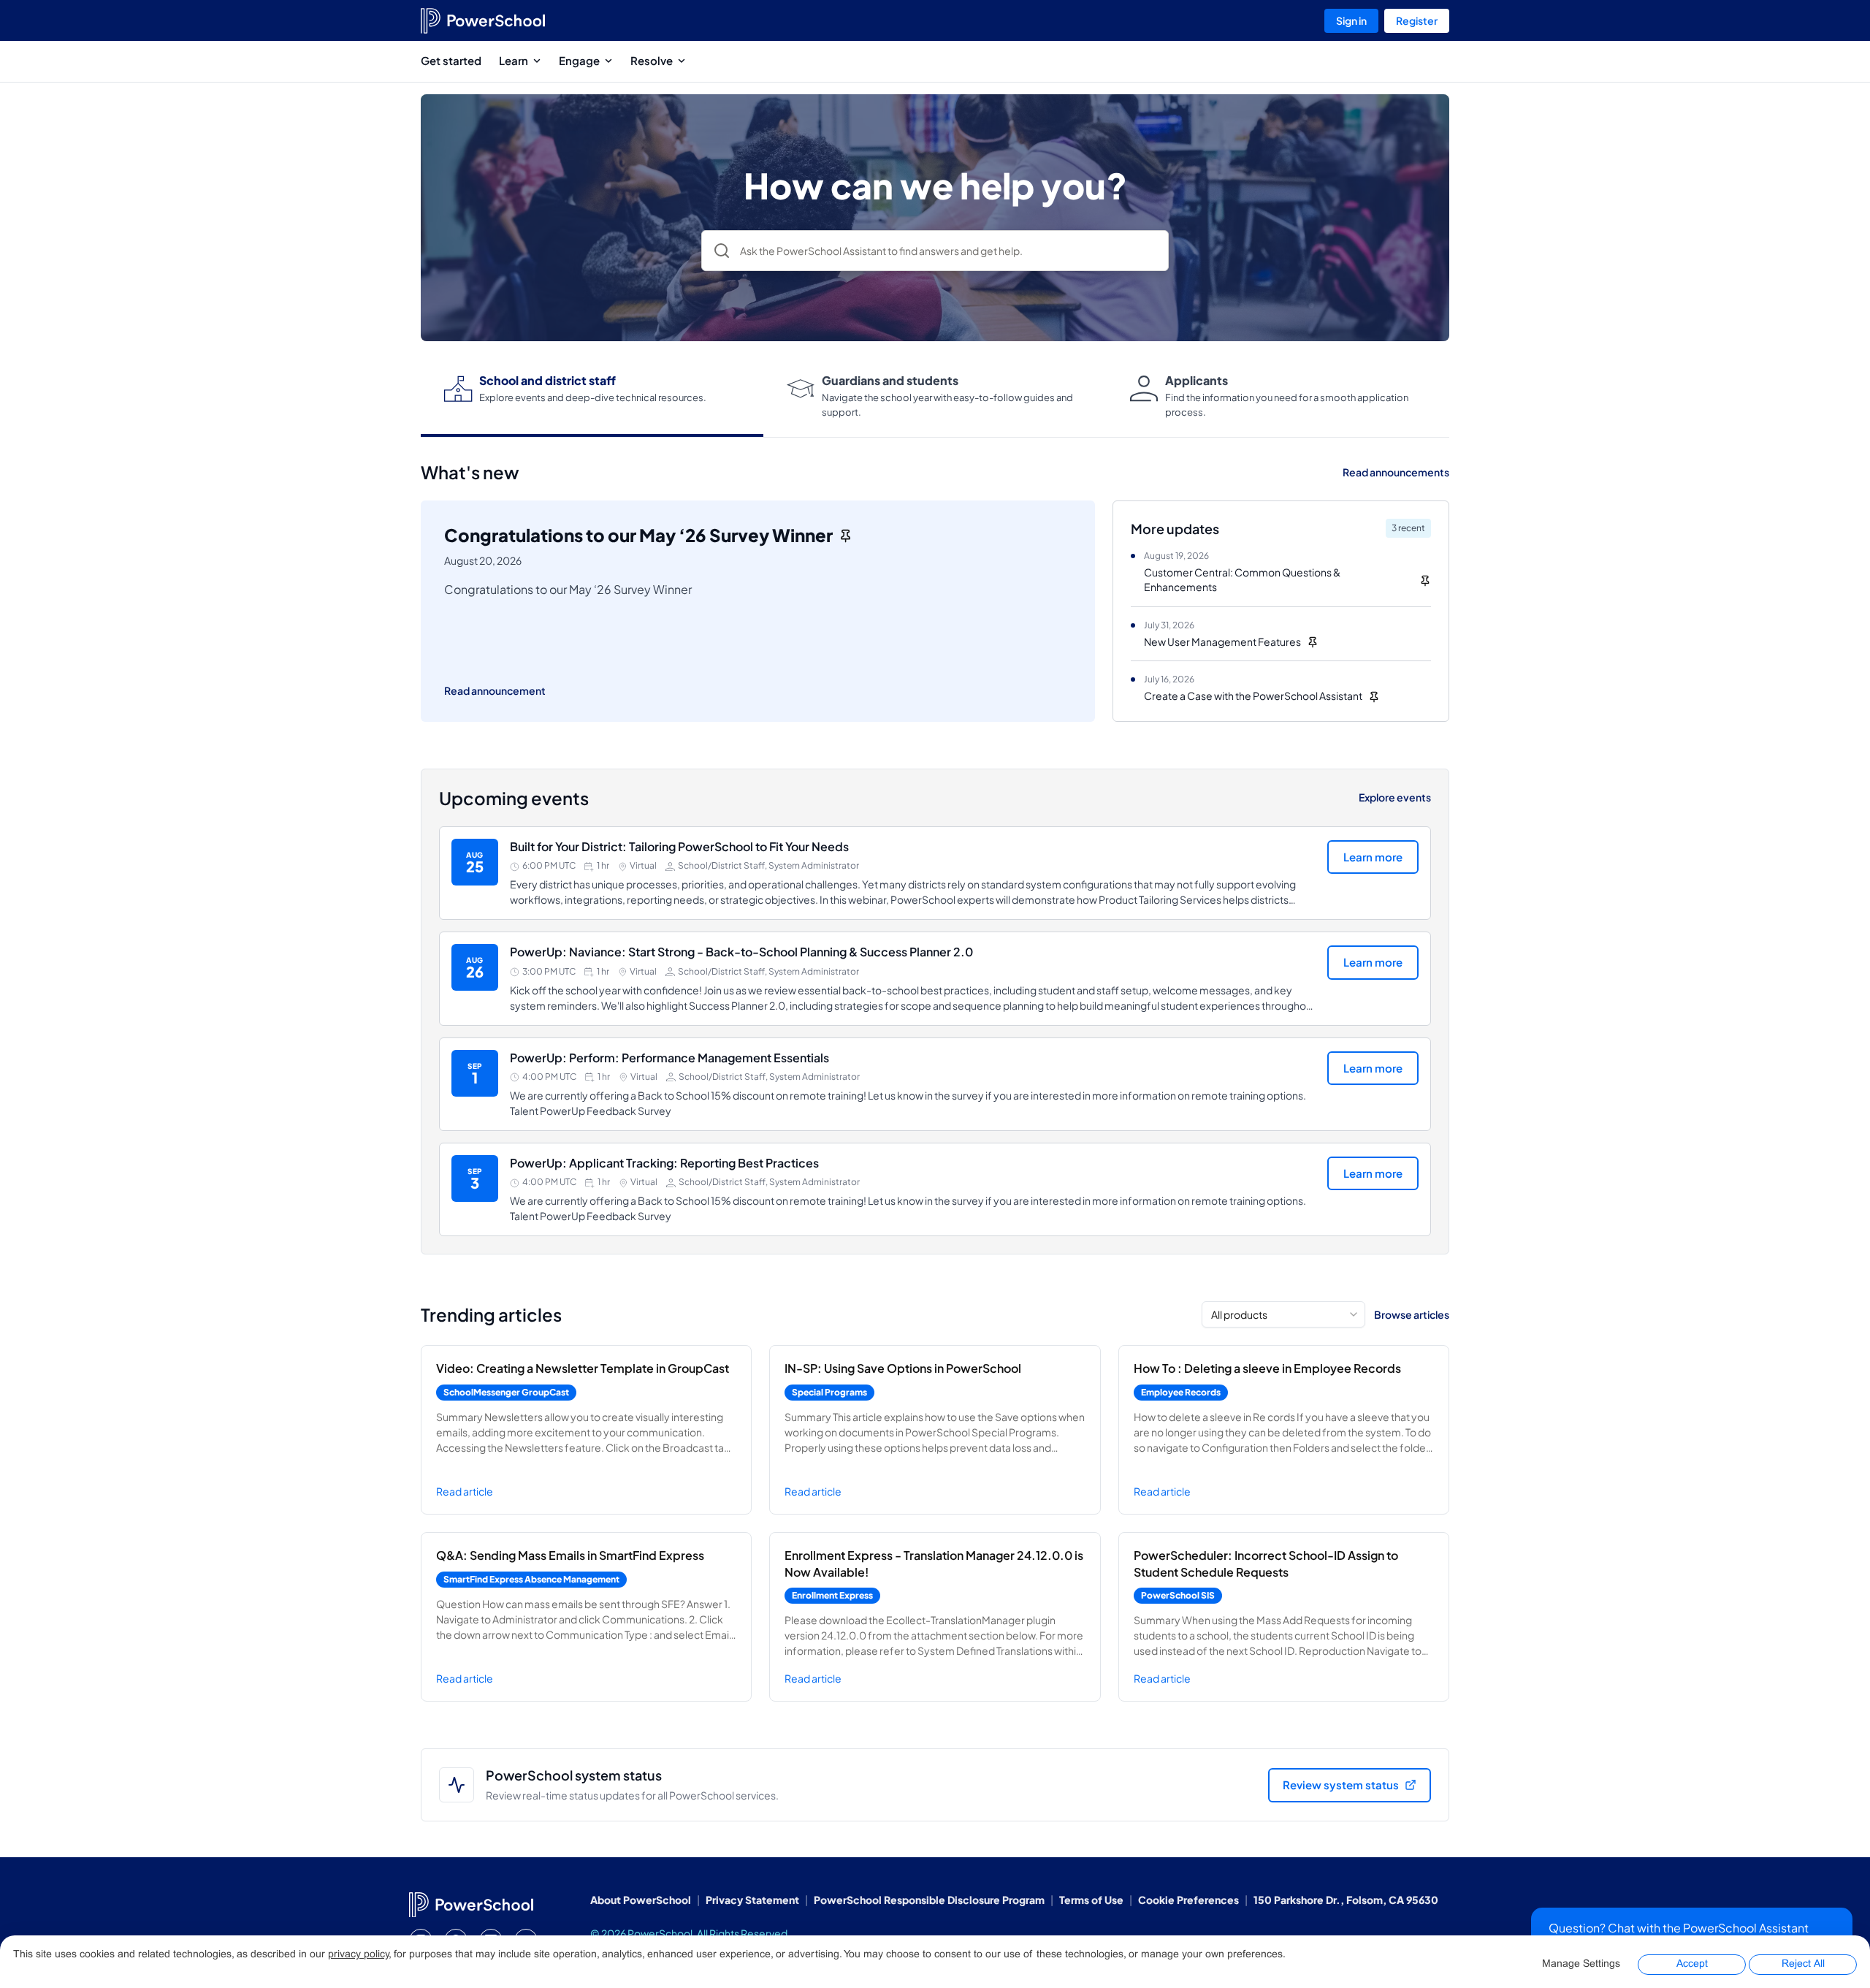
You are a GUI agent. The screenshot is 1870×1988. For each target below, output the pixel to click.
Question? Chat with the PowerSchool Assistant (1679, 1928)
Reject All (1803, 1964)
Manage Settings (1581, 1964)
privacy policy (358, 1955)
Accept (1692, 1964)
